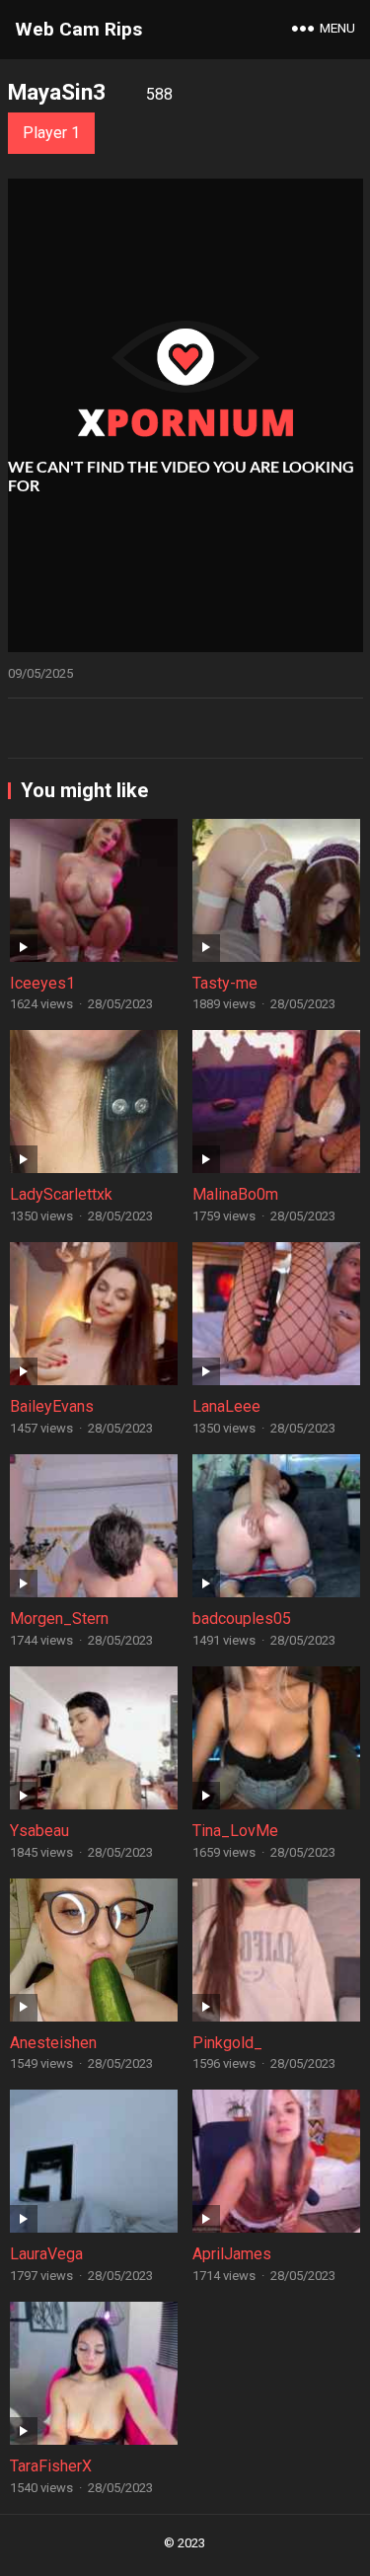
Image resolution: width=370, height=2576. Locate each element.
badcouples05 (242, 1619)
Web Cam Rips (78, 29)
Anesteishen (53, 2043)
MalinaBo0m (235, 1194)
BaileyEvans (52, 1406)
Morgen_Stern (59, 1619)
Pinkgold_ (227, 2043)
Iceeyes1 (42, 983)
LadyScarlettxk (61, 1194)
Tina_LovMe (235, 1831)
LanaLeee (226, 1406)
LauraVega (46, 2254)
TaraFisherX (51, 2466)
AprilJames (232, 2254)
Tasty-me (225, 983)
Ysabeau (39, 1831)
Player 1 (51, 133)
